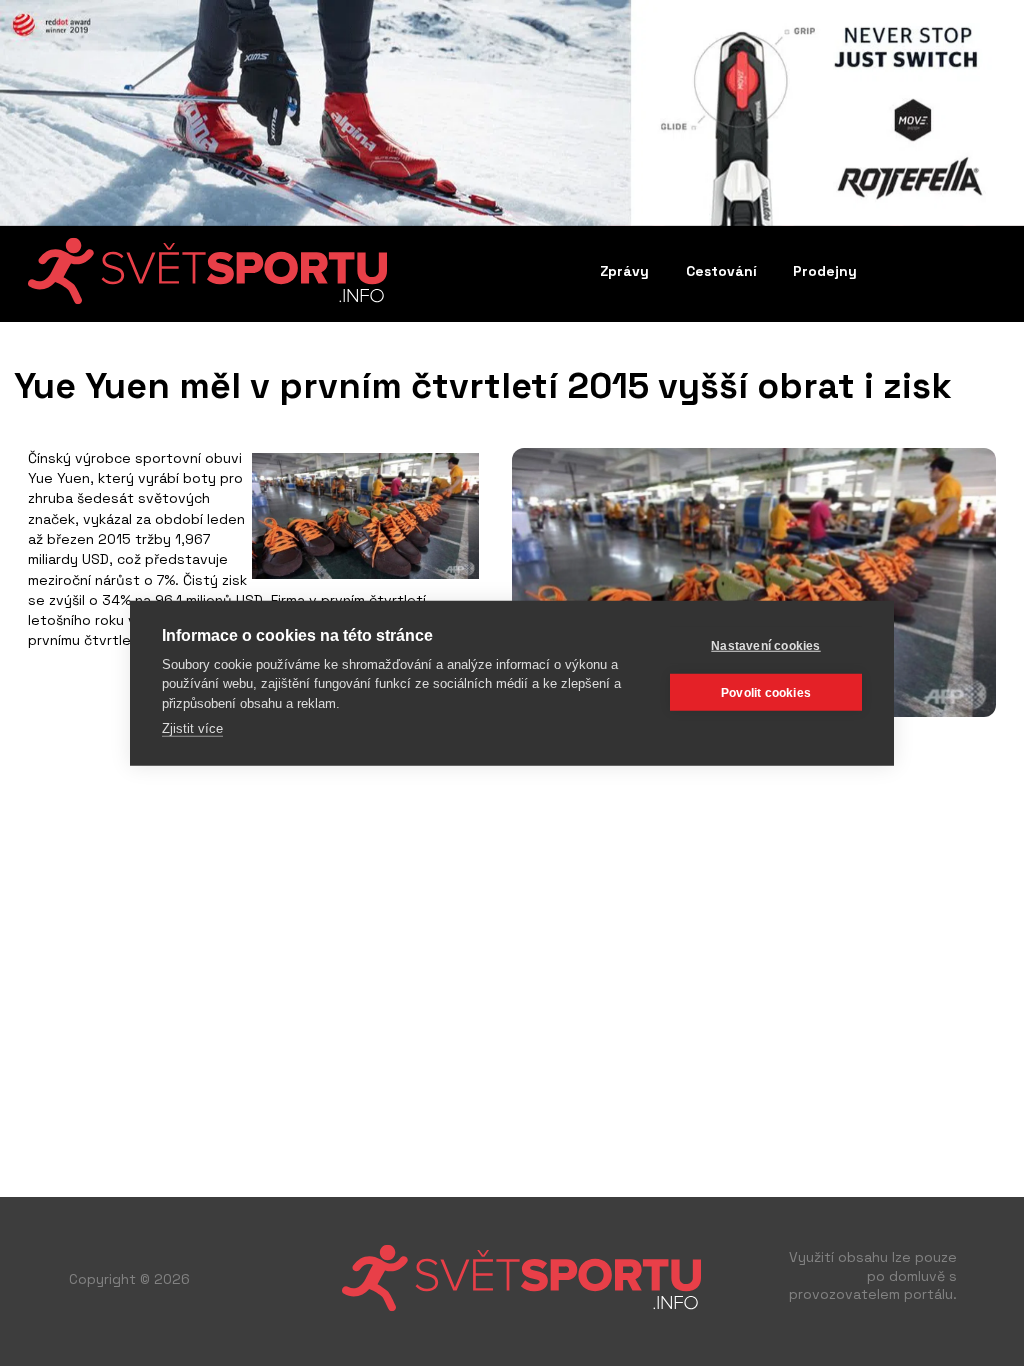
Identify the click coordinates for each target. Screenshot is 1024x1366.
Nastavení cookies (765, 645)
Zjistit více (192, 728)
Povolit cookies (766, 692)
